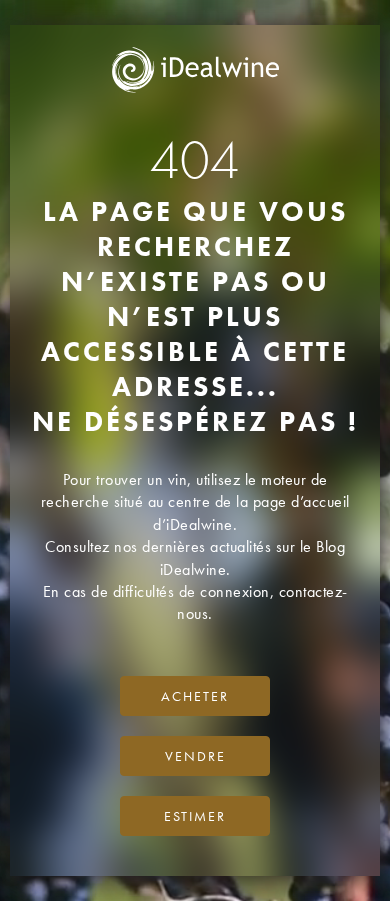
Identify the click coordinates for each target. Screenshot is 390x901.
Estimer (195, 816)
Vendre (195, 756)
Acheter (195, 696)
